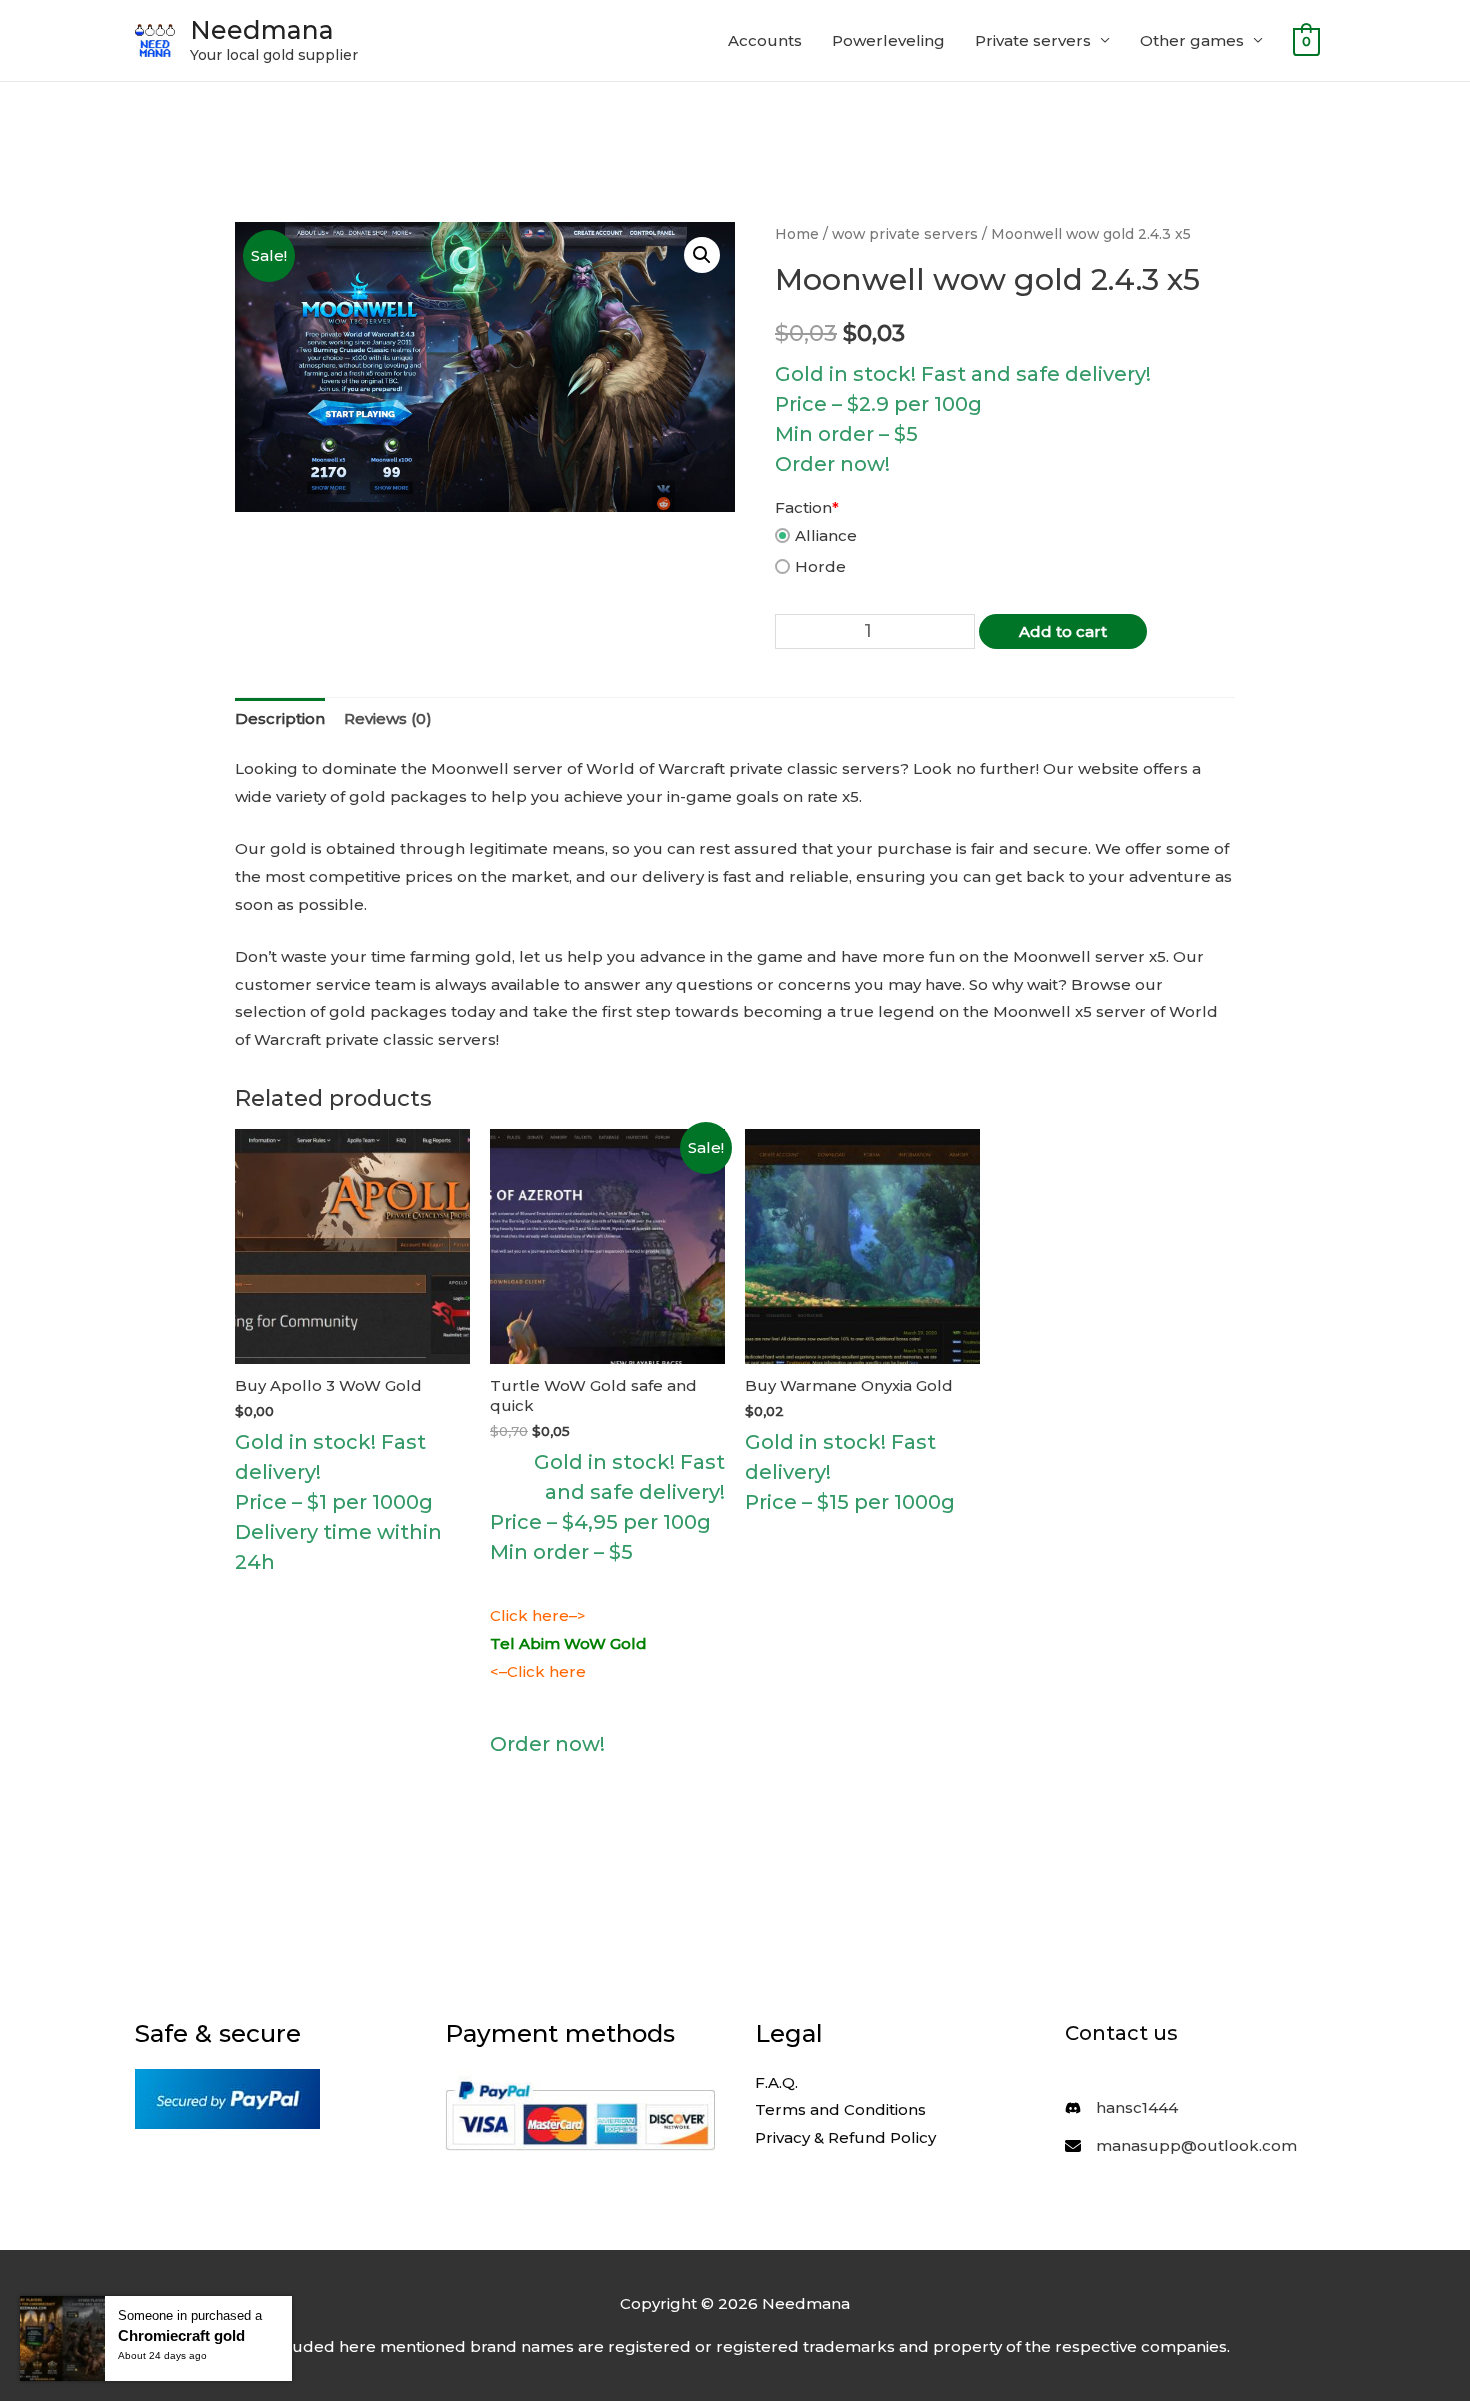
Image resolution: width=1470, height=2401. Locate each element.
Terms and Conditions (840, 2109)
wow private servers (905, 234)
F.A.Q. (776, 2082)
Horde (820, 566)
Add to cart (1063, 631)
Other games (1192, 40)
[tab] (280, 719)
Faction (807, 507)
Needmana (262, 30)
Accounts (765, 40)
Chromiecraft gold (181, 2335)
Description (280, 718)
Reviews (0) (388, 718)
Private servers (1033, 40)
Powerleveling (888, 40)
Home (797, 234)
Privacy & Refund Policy (845, 2137)
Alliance (826, 535)
